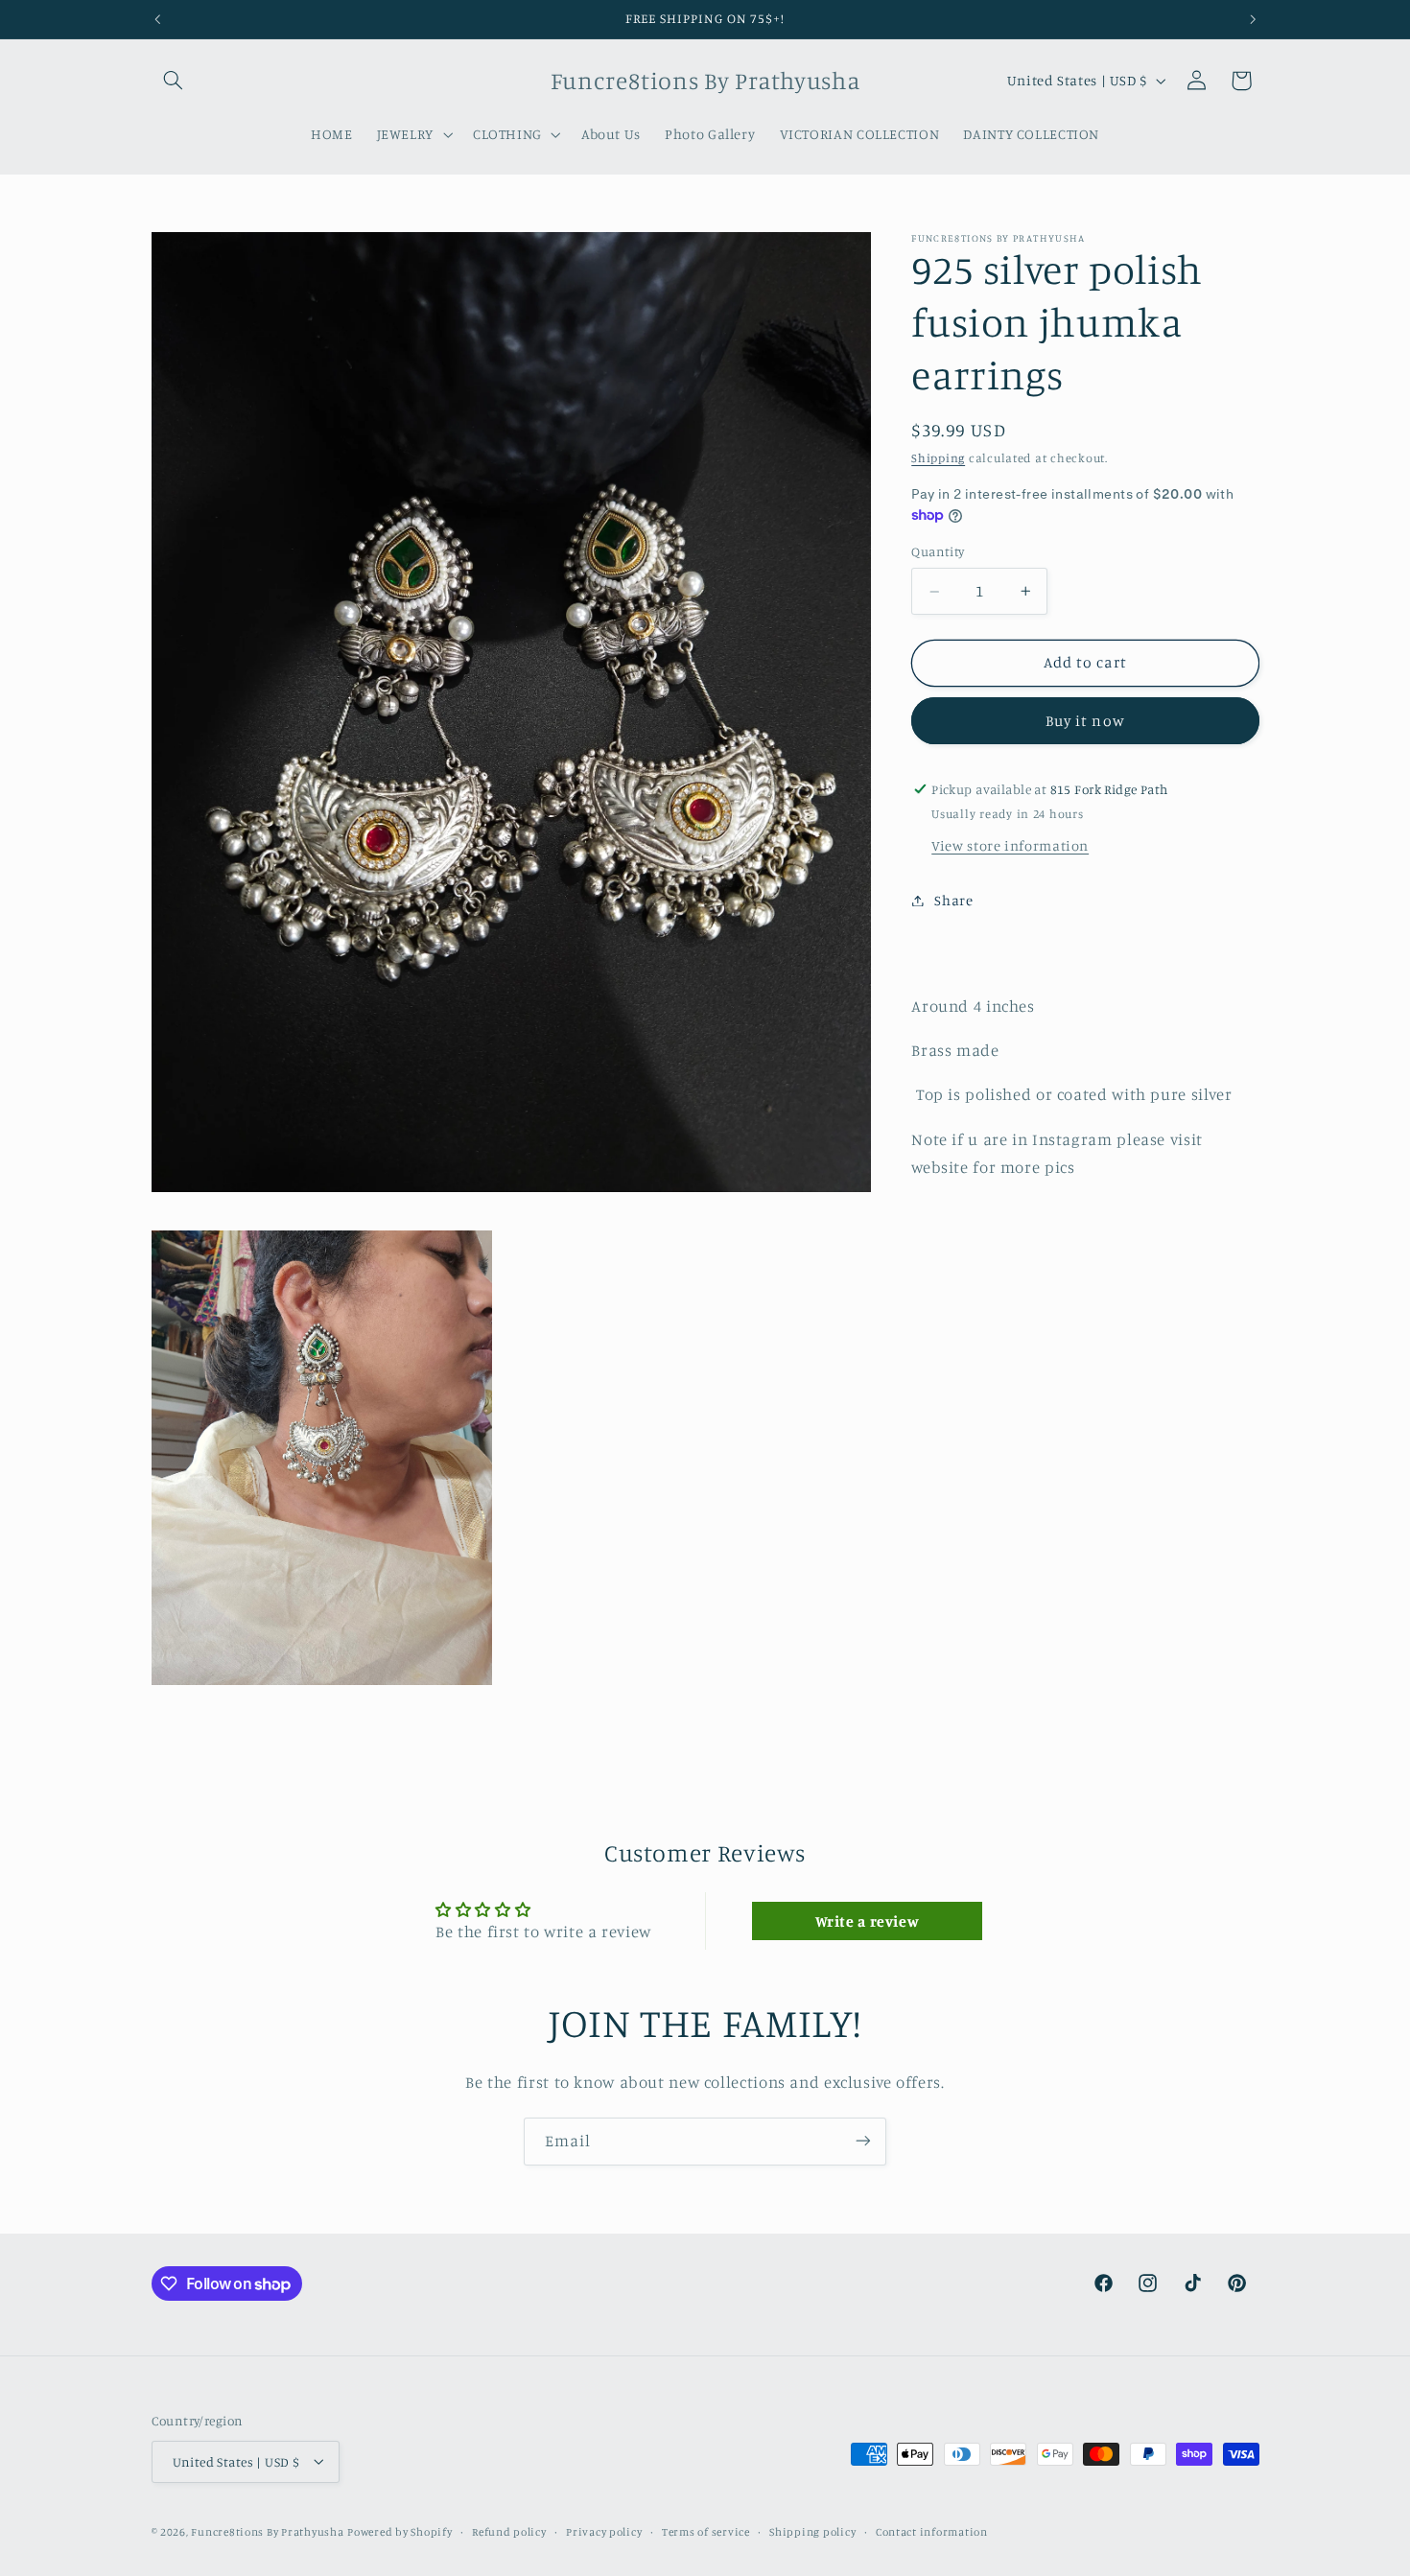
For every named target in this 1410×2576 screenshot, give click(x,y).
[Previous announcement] (157, 19)
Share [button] (953, 900)
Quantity (938, 552)
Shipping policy (812, 2531)
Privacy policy (604, 2531)
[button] (174, 81)
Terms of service (706, 2531)
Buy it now (1085, 721)
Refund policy (509, 2531)
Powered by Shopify (399, 2531)
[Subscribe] (863, 2141)
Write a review (868, 1921)
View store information (1010, 845)
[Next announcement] (1253, 19)
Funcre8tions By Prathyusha (267, 2531)
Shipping (938, 458)
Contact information (932, 2531)
